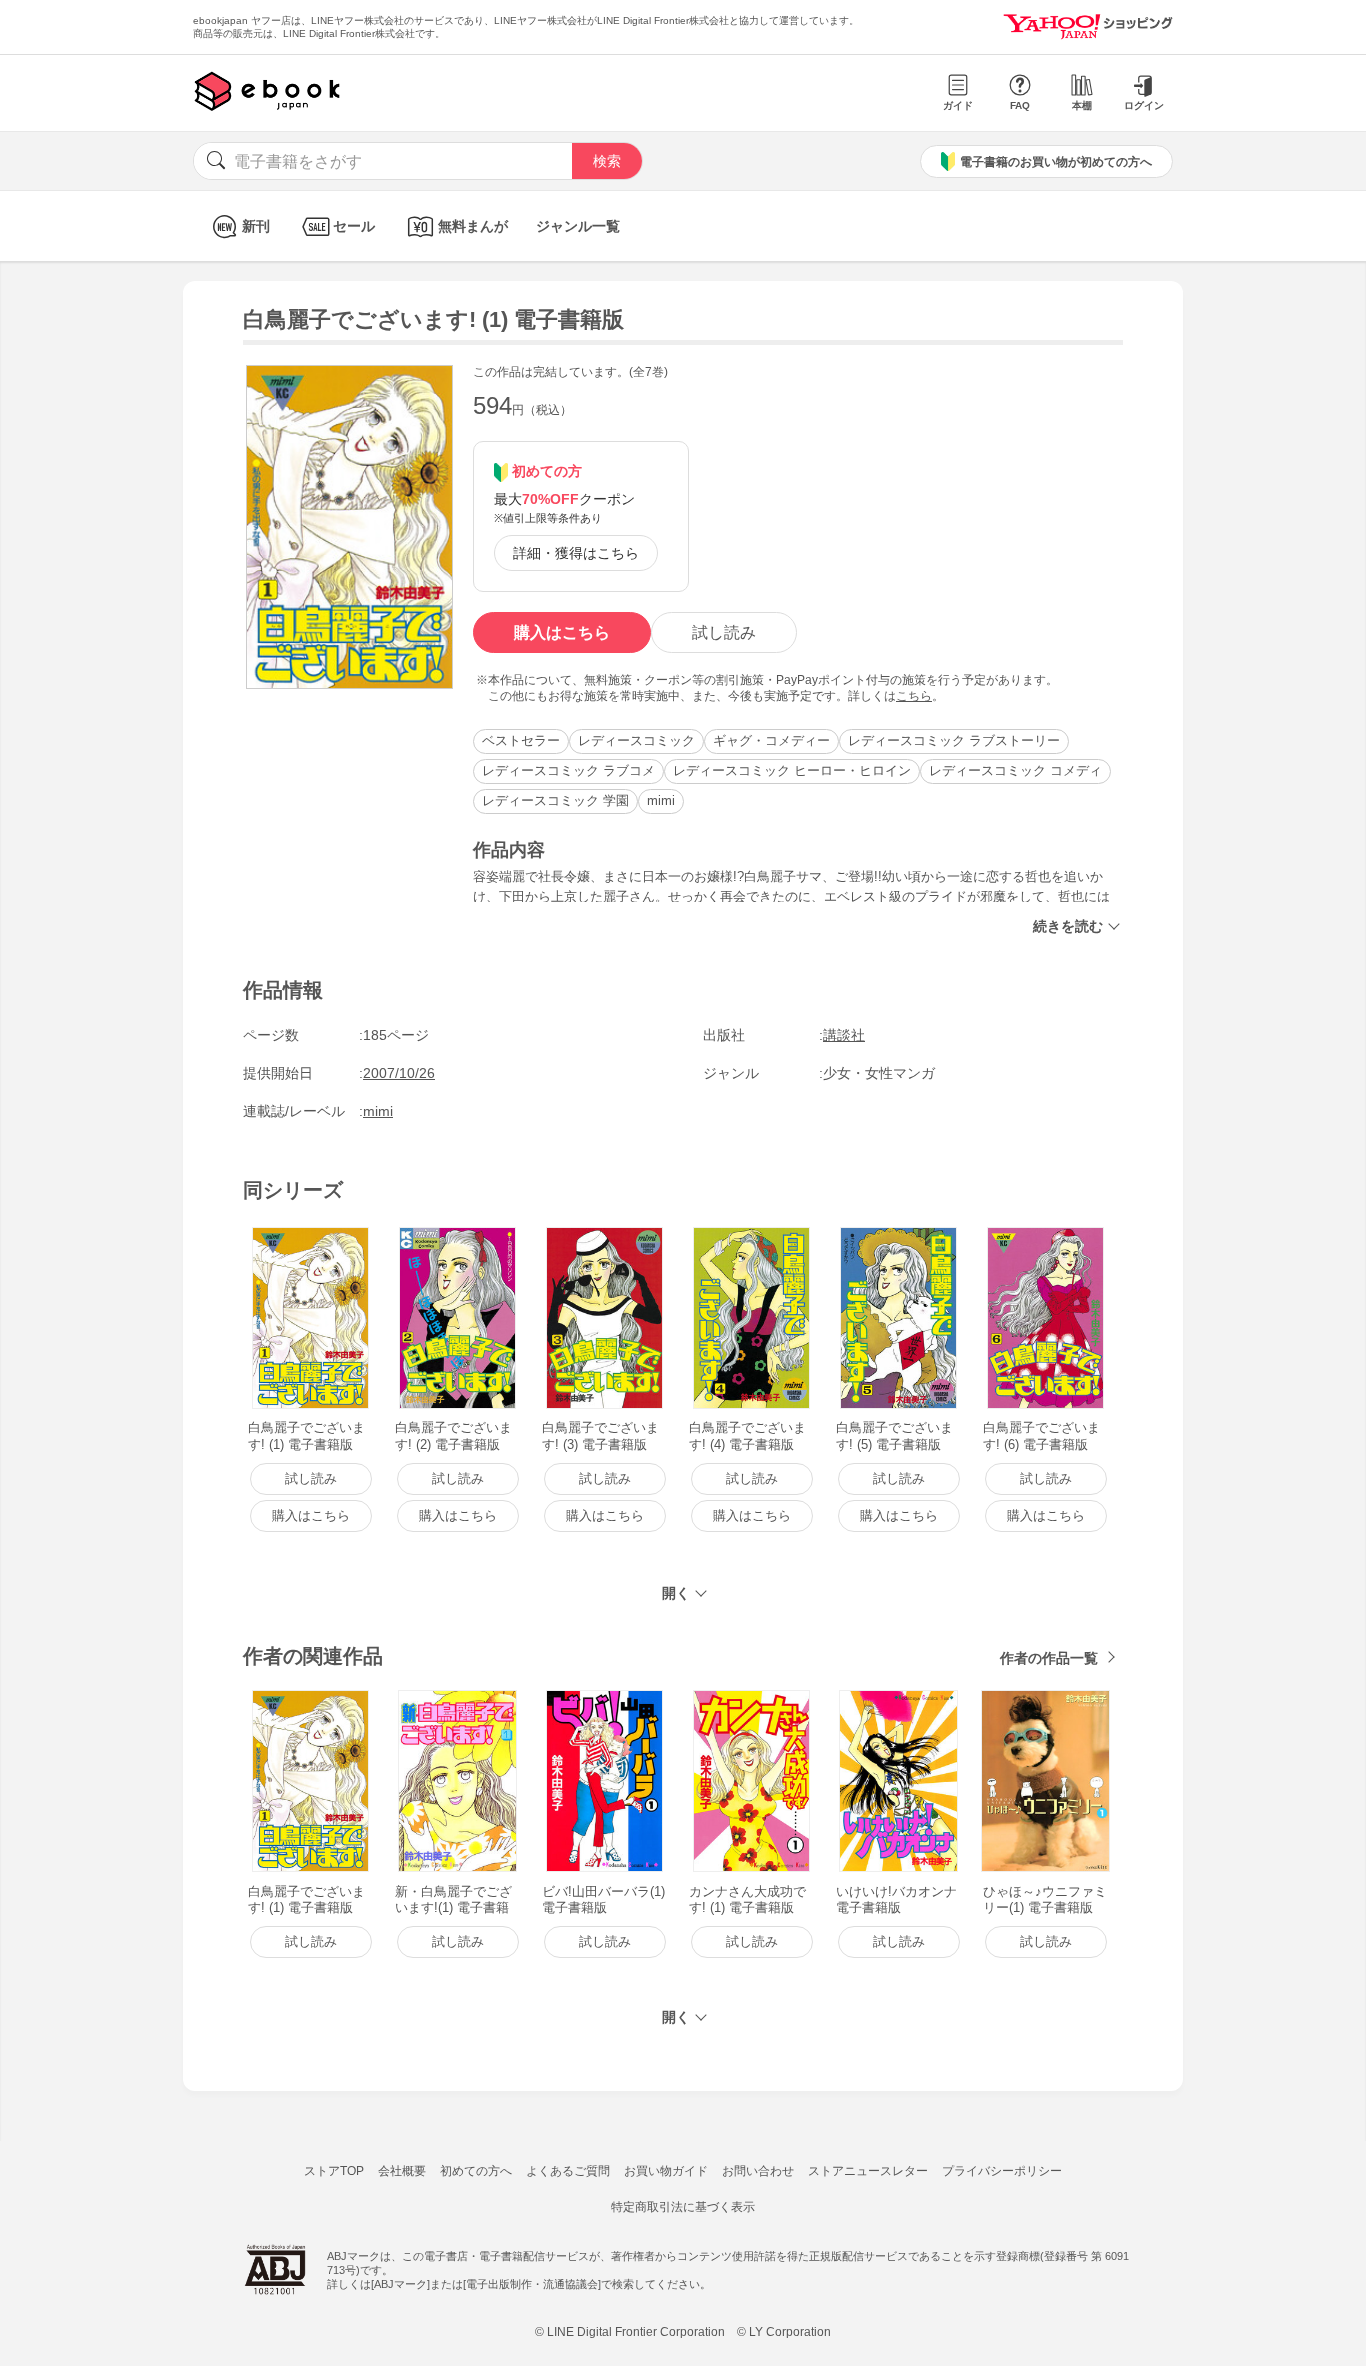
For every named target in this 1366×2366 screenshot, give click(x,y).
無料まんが (473, 226)
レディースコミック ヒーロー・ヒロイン (792, 770)
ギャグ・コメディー (771, 740)
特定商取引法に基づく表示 (683, 2207)
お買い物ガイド (666, 2171)
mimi (661, 800)
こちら (914, 696)
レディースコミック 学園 (555, 800)
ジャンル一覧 (578, 226)
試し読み (724, 632)
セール (354, 226)
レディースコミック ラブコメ (568, 770)
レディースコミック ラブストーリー (954, 740)
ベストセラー (521, 740)
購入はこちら (562, 632)
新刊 (256, 226)
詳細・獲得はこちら (576, 553)
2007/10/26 (399, 1073)
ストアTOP (334, 2171)
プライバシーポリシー (1002, 2171)
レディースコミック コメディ (1015, 770)
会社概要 (402, 2171)
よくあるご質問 (568, 2171)
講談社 (844, 1035)
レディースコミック (636, 740)
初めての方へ (476, 2171)
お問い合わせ (758, 2171)
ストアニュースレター (868, 2171)
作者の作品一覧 (1049, 1658)
